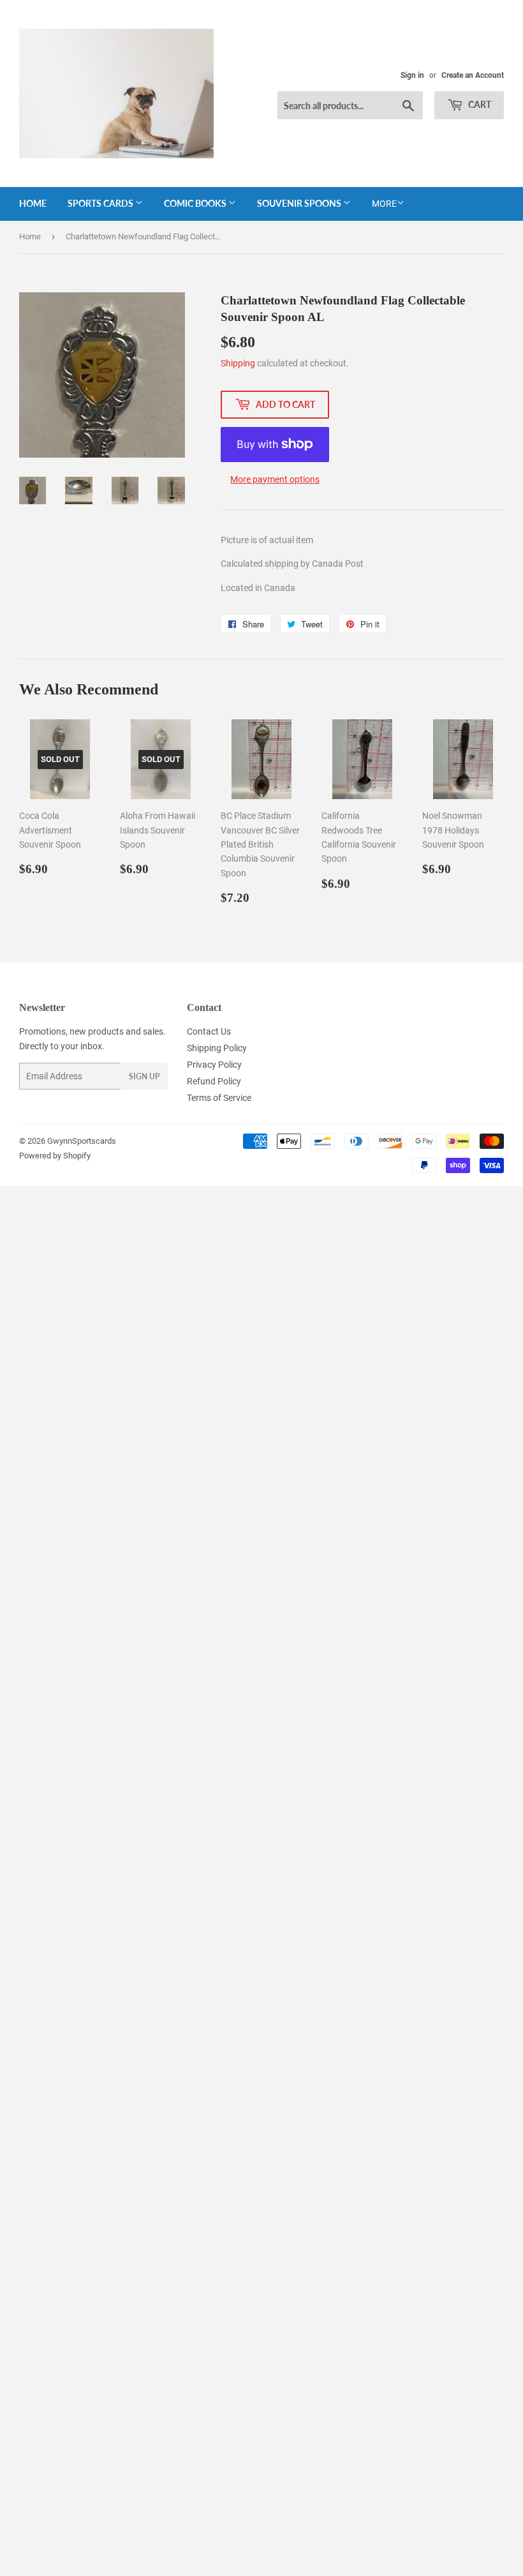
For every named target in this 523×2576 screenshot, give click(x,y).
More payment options (275, 479)
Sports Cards (101, 203)
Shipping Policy (217, 1048)
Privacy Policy (214, 1065)
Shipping (238, 363)
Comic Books (196, 203)
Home (33, 203)
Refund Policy (214, 1081)
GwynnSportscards (82, 1141)
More (384, 204)
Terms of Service (219, 1098)
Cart (479, 104)
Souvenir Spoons (300, 203)
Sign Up (144, 1076)
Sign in (412, 75)
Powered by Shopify (55, 1156)
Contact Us (209, 1031)
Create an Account (473, 75)
